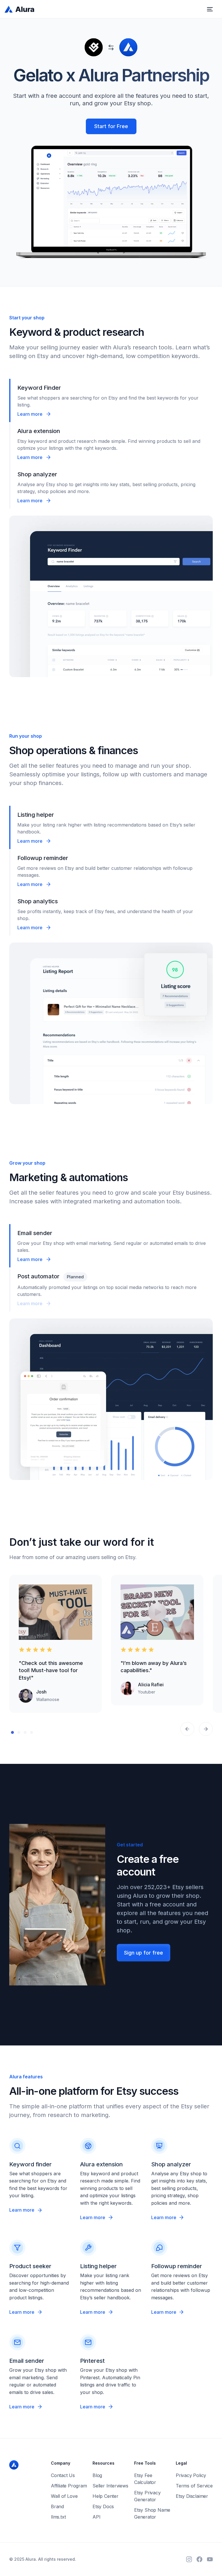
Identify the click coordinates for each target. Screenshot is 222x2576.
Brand (57, 2506)
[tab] (111, 400)
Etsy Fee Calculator (145, 2479)
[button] (210, 9)
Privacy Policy (191, 2475)
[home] (20, 9)
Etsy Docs (103, 2506)
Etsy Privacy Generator (147, 2496)
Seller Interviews (110, 2486)
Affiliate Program (69, 2486)
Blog (97, 2475)
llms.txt (58, 2517)
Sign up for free (144, 1953)
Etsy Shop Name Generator (152, 2513)
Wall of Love (64, 2496)
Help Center (106, 2496)
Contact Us (63, 2475)
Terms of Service (194, 2486)
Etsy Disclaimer (192, 2496)
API (96, 2517)
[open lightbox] (55, 1612)
